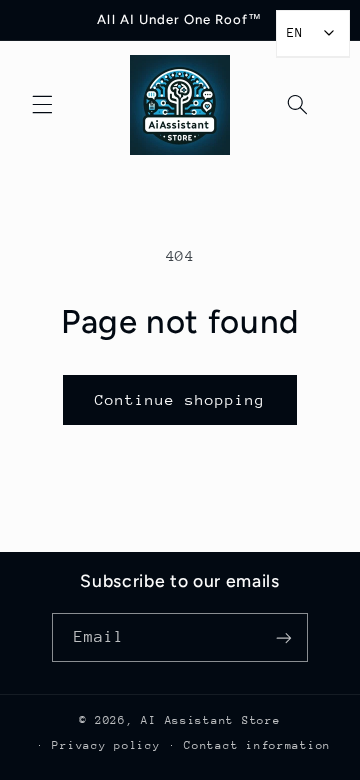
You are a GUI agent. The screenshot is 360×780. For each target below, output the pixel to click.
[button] (42, 105)
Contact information (257, 745)
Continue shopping (180, 399)
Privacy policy (106, 745)
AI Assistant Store (210, 720)
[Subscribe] (284, 637)
